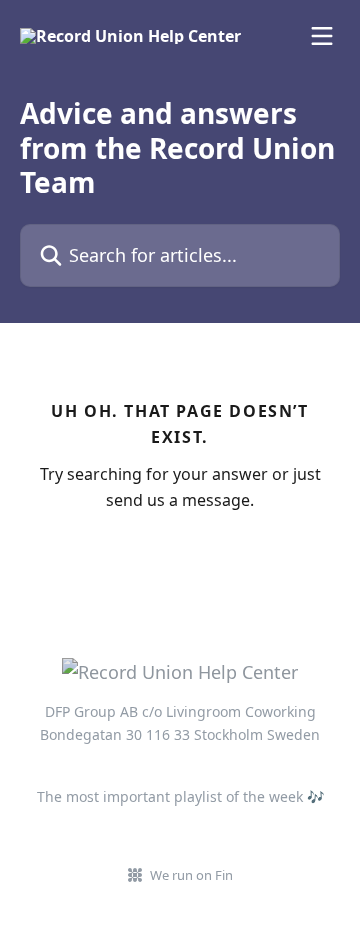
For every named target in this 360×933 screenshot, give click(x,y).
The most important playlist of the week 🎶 (180, 796)
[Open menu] (322, 36)
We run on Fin (191, 875)
